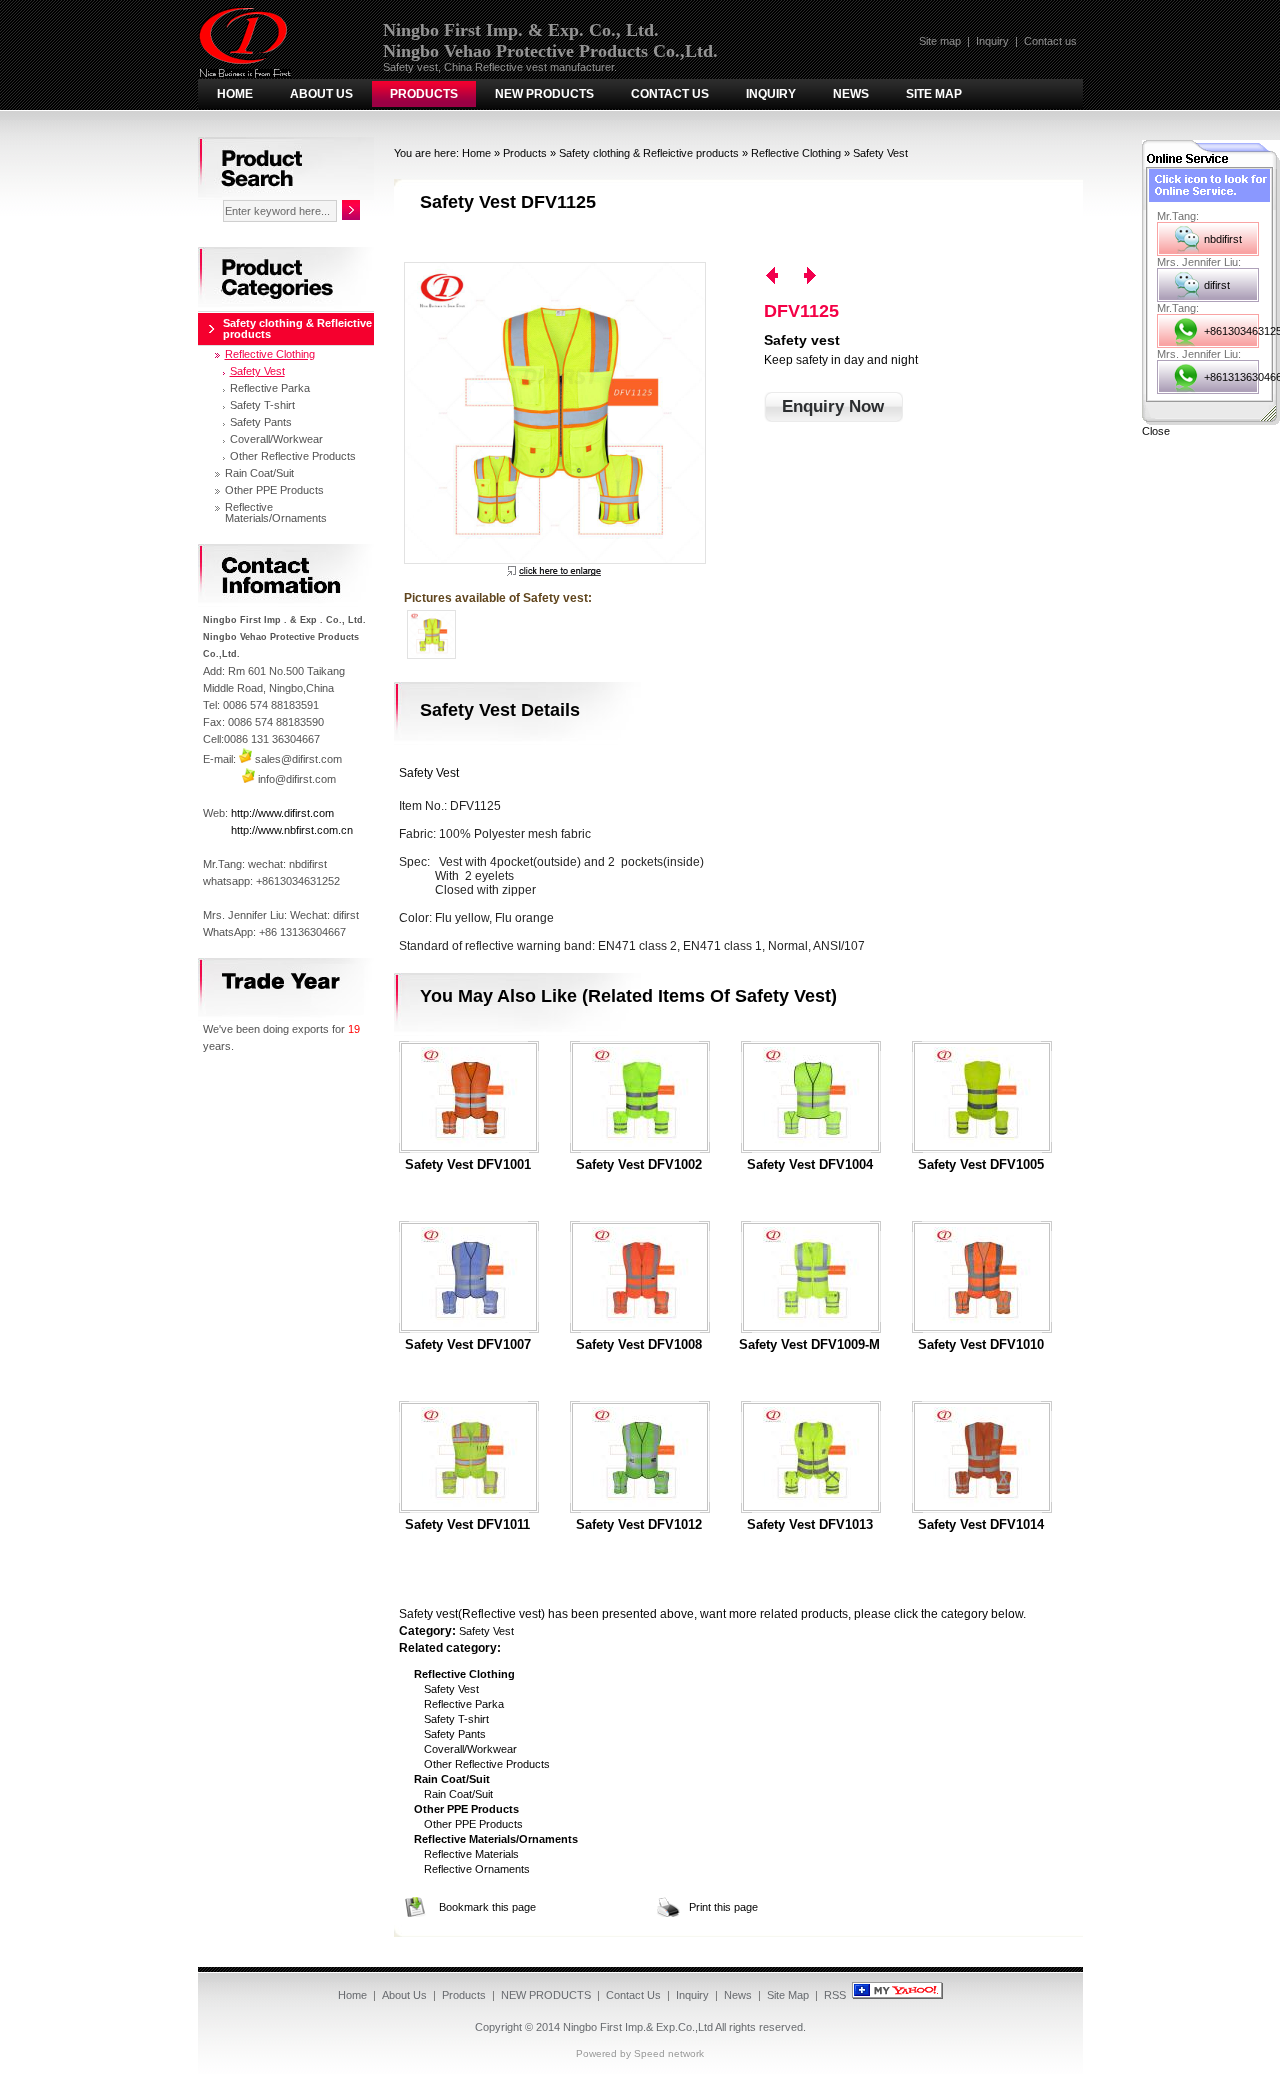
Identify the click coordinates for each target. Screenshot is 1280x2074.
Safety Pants (455, 1734)
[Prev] (772, 275)
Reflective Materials (471, 1854)
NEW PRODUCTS (544, 94)
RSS (835, 1995)
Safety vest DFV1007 (468, 1345)
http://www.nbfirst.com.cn (292, 830)
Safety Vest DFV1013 (810, 1525)
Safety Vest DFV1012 (639, 1525)
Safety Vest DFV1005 (981, 1165)
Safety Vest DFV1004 (810, 1165)
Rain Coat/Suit (458, 1794)
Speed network (669, 2053)
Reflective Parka (464, 1704)
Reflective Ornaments (477, 1869)
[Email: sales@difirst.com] (245, 759)
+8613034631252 (1231, 331)
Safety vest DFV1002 (639, 1165)
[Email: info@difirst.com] (248, 779)
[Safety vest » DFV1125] (554, 413)
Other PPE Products (473, 1824)
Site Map (934, 94)
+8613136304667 (1231, 377)
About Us (321, 94)
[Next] (810, 275)
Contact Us (670, 94)
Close (1156, 431)
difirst (1217, 285)
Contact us (1050, 41)
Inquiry (992, 41)
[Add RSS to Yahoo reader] (897, 1995)
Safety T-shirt (456, 1719)
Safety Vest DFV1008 (639, 1345)
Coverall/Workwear (470, 1749)
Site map (940, 41)
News (851, 94)
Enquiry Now (833, 406)
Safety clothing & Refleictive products (649, 153)
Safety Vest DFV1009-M (809, 1345)
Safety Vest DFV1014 (981, 1525)
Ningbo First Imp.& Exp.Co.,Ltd (638, 2027)
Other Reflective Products (487, 1764)
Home (235, 94)
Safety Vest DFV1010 (981, 1345)
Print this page (723, 1907)
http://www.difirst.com (282, 813)
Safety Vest (880, 153)
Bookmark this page (487, 1907)
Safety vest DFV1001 (468, 1165)
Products (424, 94)
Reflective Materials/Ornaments (276, 512)
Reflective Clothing (796, 153)
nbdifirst (1223, 239)
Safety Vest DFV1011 (467, 1525)
